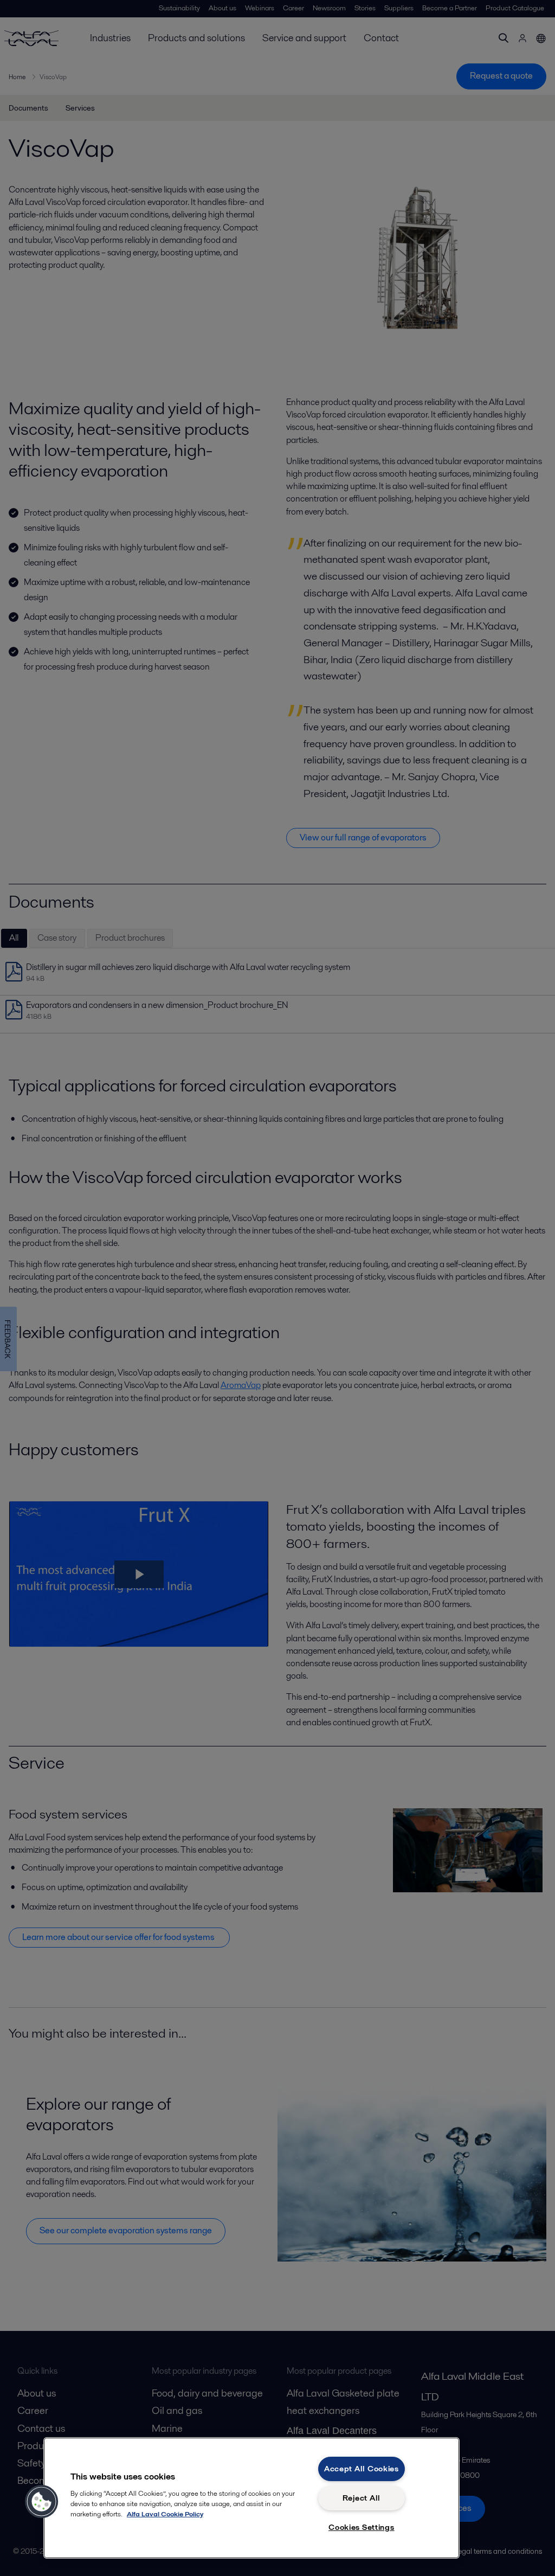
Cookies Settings (362, 2527)
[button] (42, 2502)
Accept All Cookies (362, 2469)
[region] (251, 2498)
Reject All (362, 2498)
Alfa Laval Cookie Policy (165, 2514)
